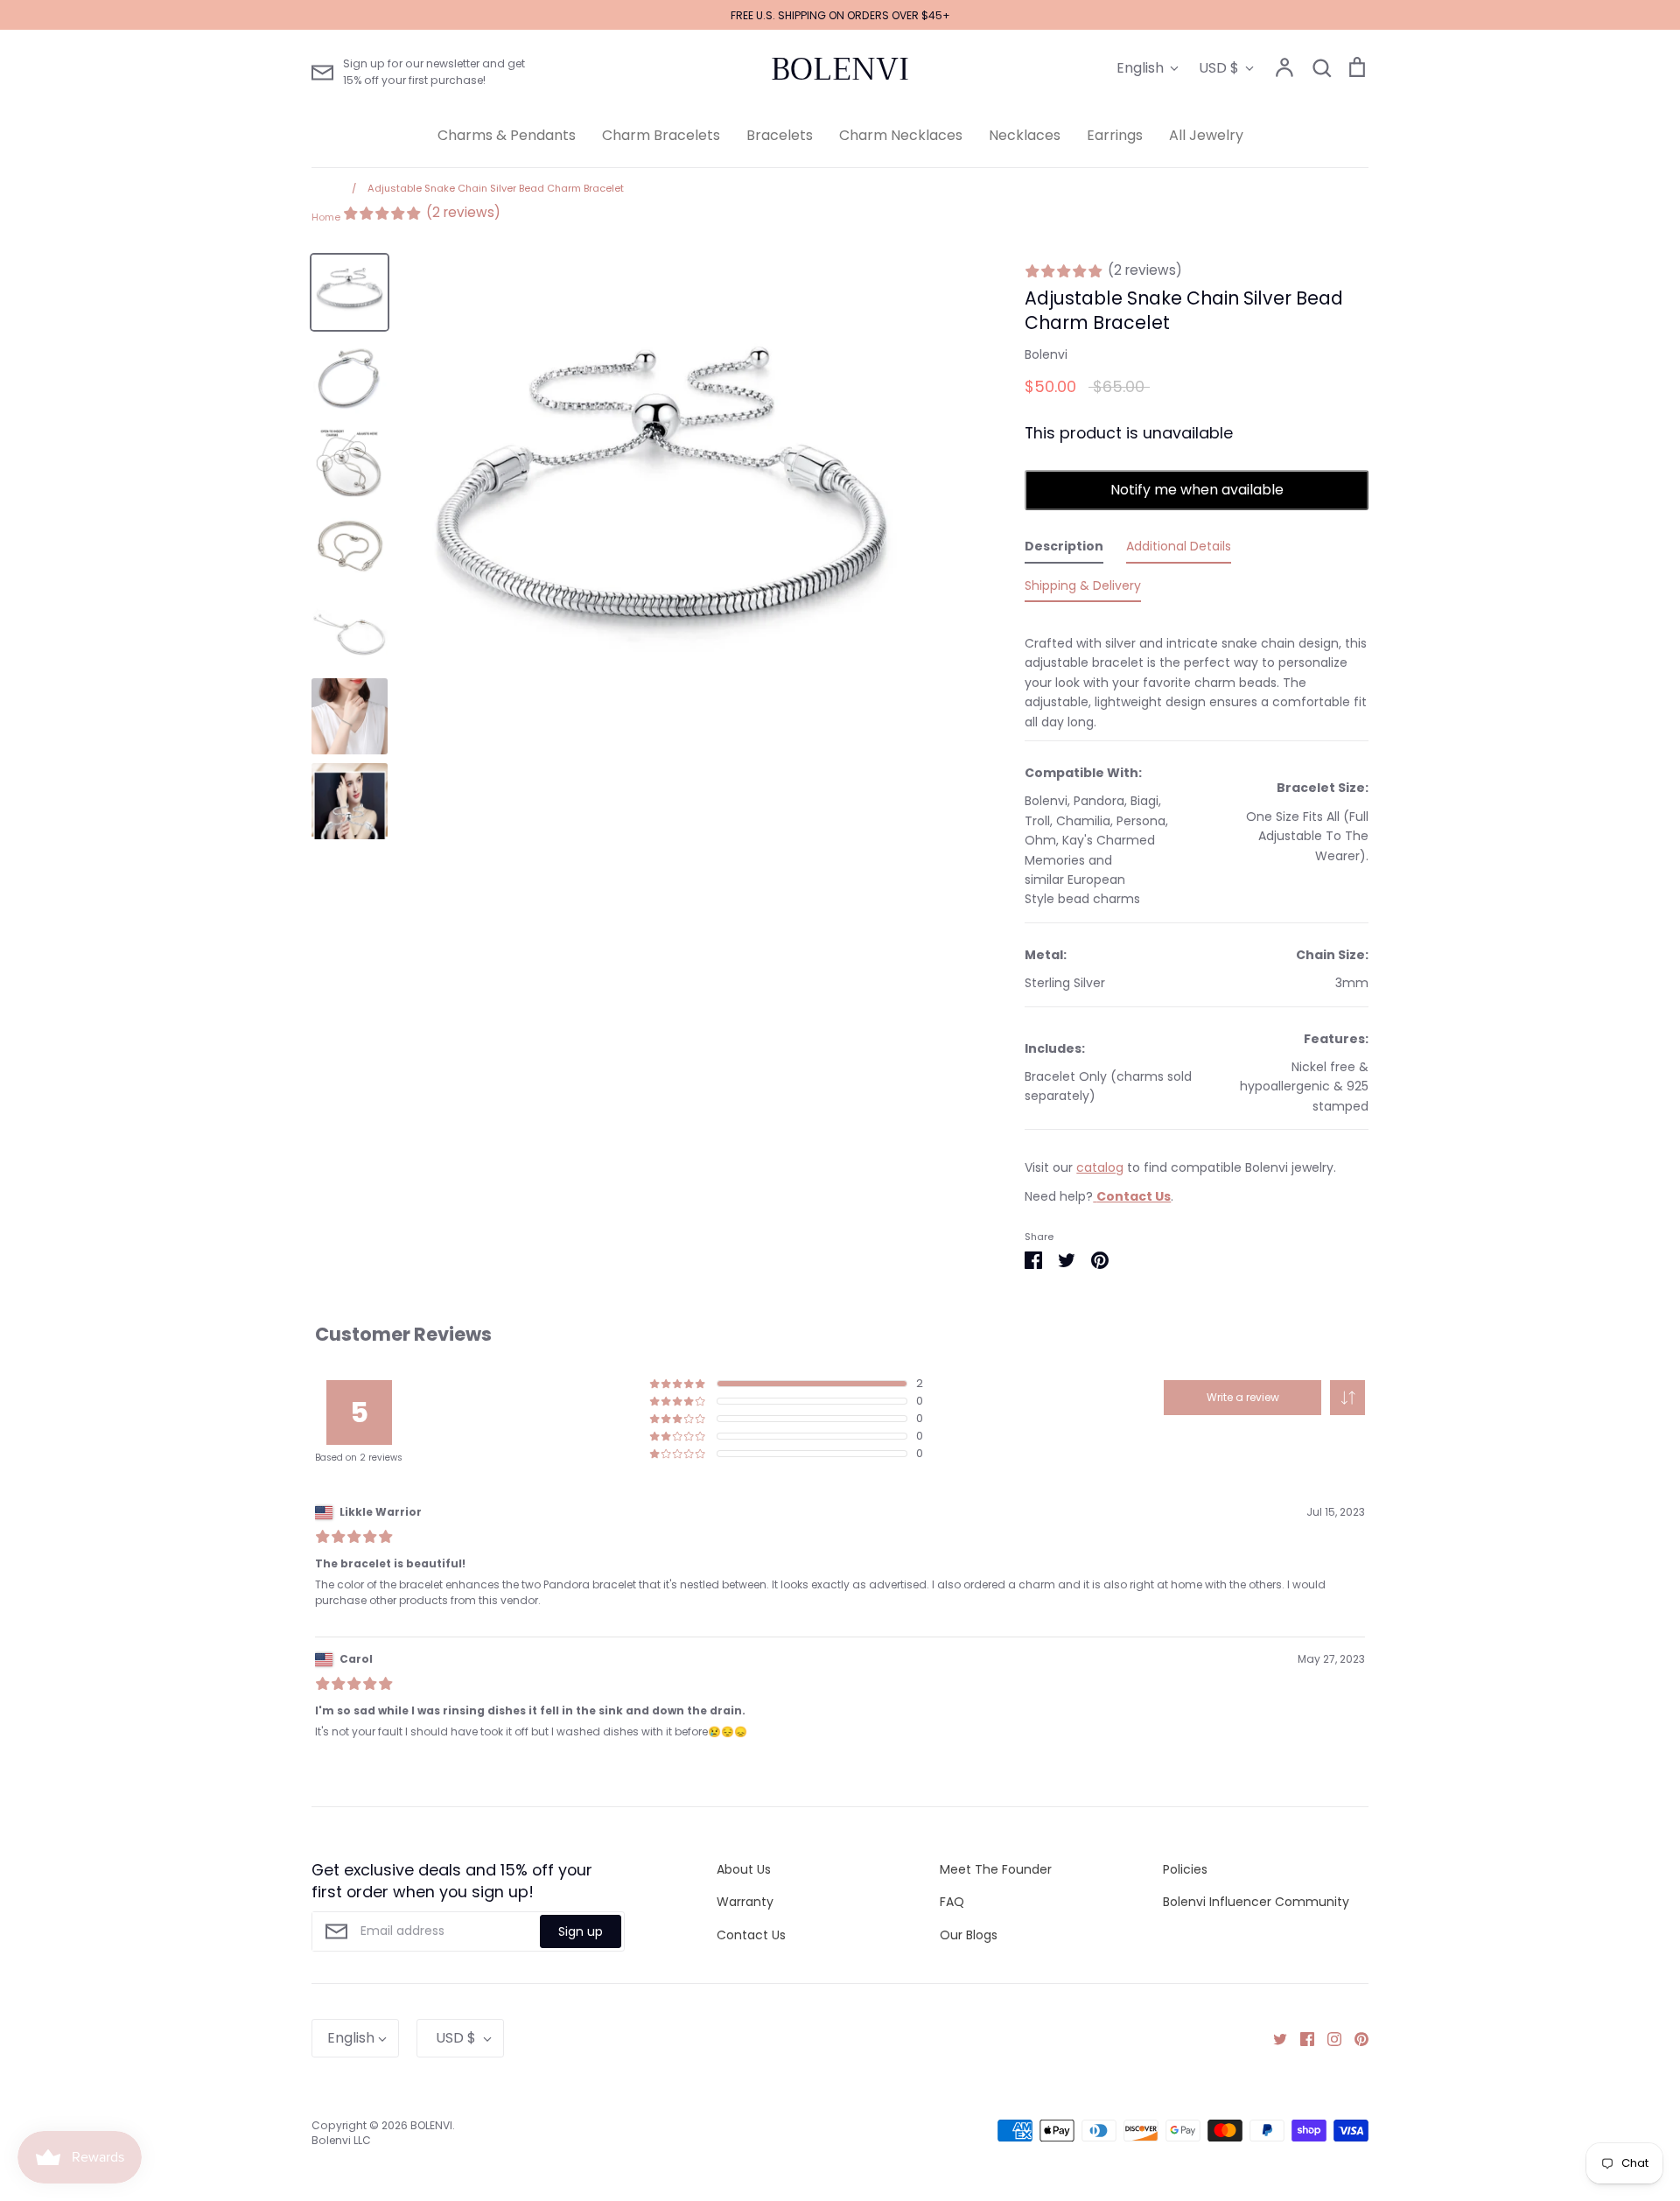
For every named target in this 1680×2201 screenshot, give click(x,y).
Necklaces (1025, 135)
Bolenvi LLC (341, 2140)
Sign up (581, 1931)
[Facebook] (1301, 2038)
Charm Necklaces (901, 135)
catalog (1100, 1167)
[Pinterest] (1355, 2038)
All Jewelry (1206, 135)
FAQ (952, 1902)
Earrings (1115, 135)
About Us (744, 1869)
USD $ (1219, 68)
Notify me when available (1197, 490)
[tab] (1064, 550)
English (1140, 68)
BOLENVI (840, 69)
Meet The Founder (996, 1869)
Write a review (1243, 1397)
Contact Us (751, 1935)
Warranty (745, 1902)
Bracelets (780, 135)
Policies (1185, 1869)
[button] (1347, 1398)
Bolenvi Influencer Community (1256, 1902)
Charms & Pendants (507, 135)
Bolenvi (1046, 354)
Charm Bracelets (661, 135)
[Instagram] (1328, 2038)
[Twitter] (1274, 2038)
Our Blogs (969, 1935)
